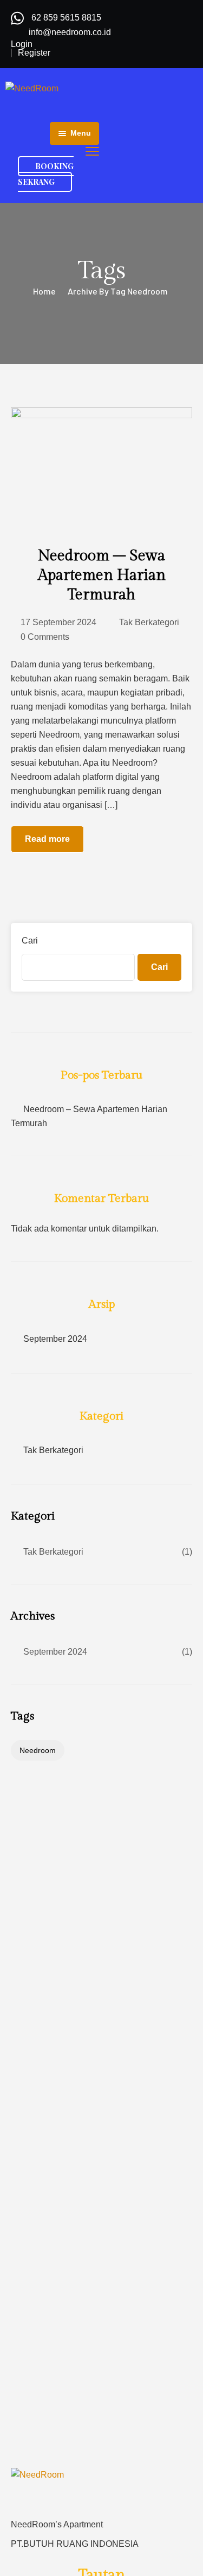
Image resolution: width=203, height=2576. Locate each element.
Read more (47, 839)
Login (22, 44)
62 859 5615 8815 (66, 18)
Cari (30, 941)
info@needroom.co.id (70, 32)
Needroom (38, 1750)
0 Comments (45, 637)
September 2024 (55, 1339)
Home (44, 291)
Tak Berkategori (149, 622)
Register (34, 53)
